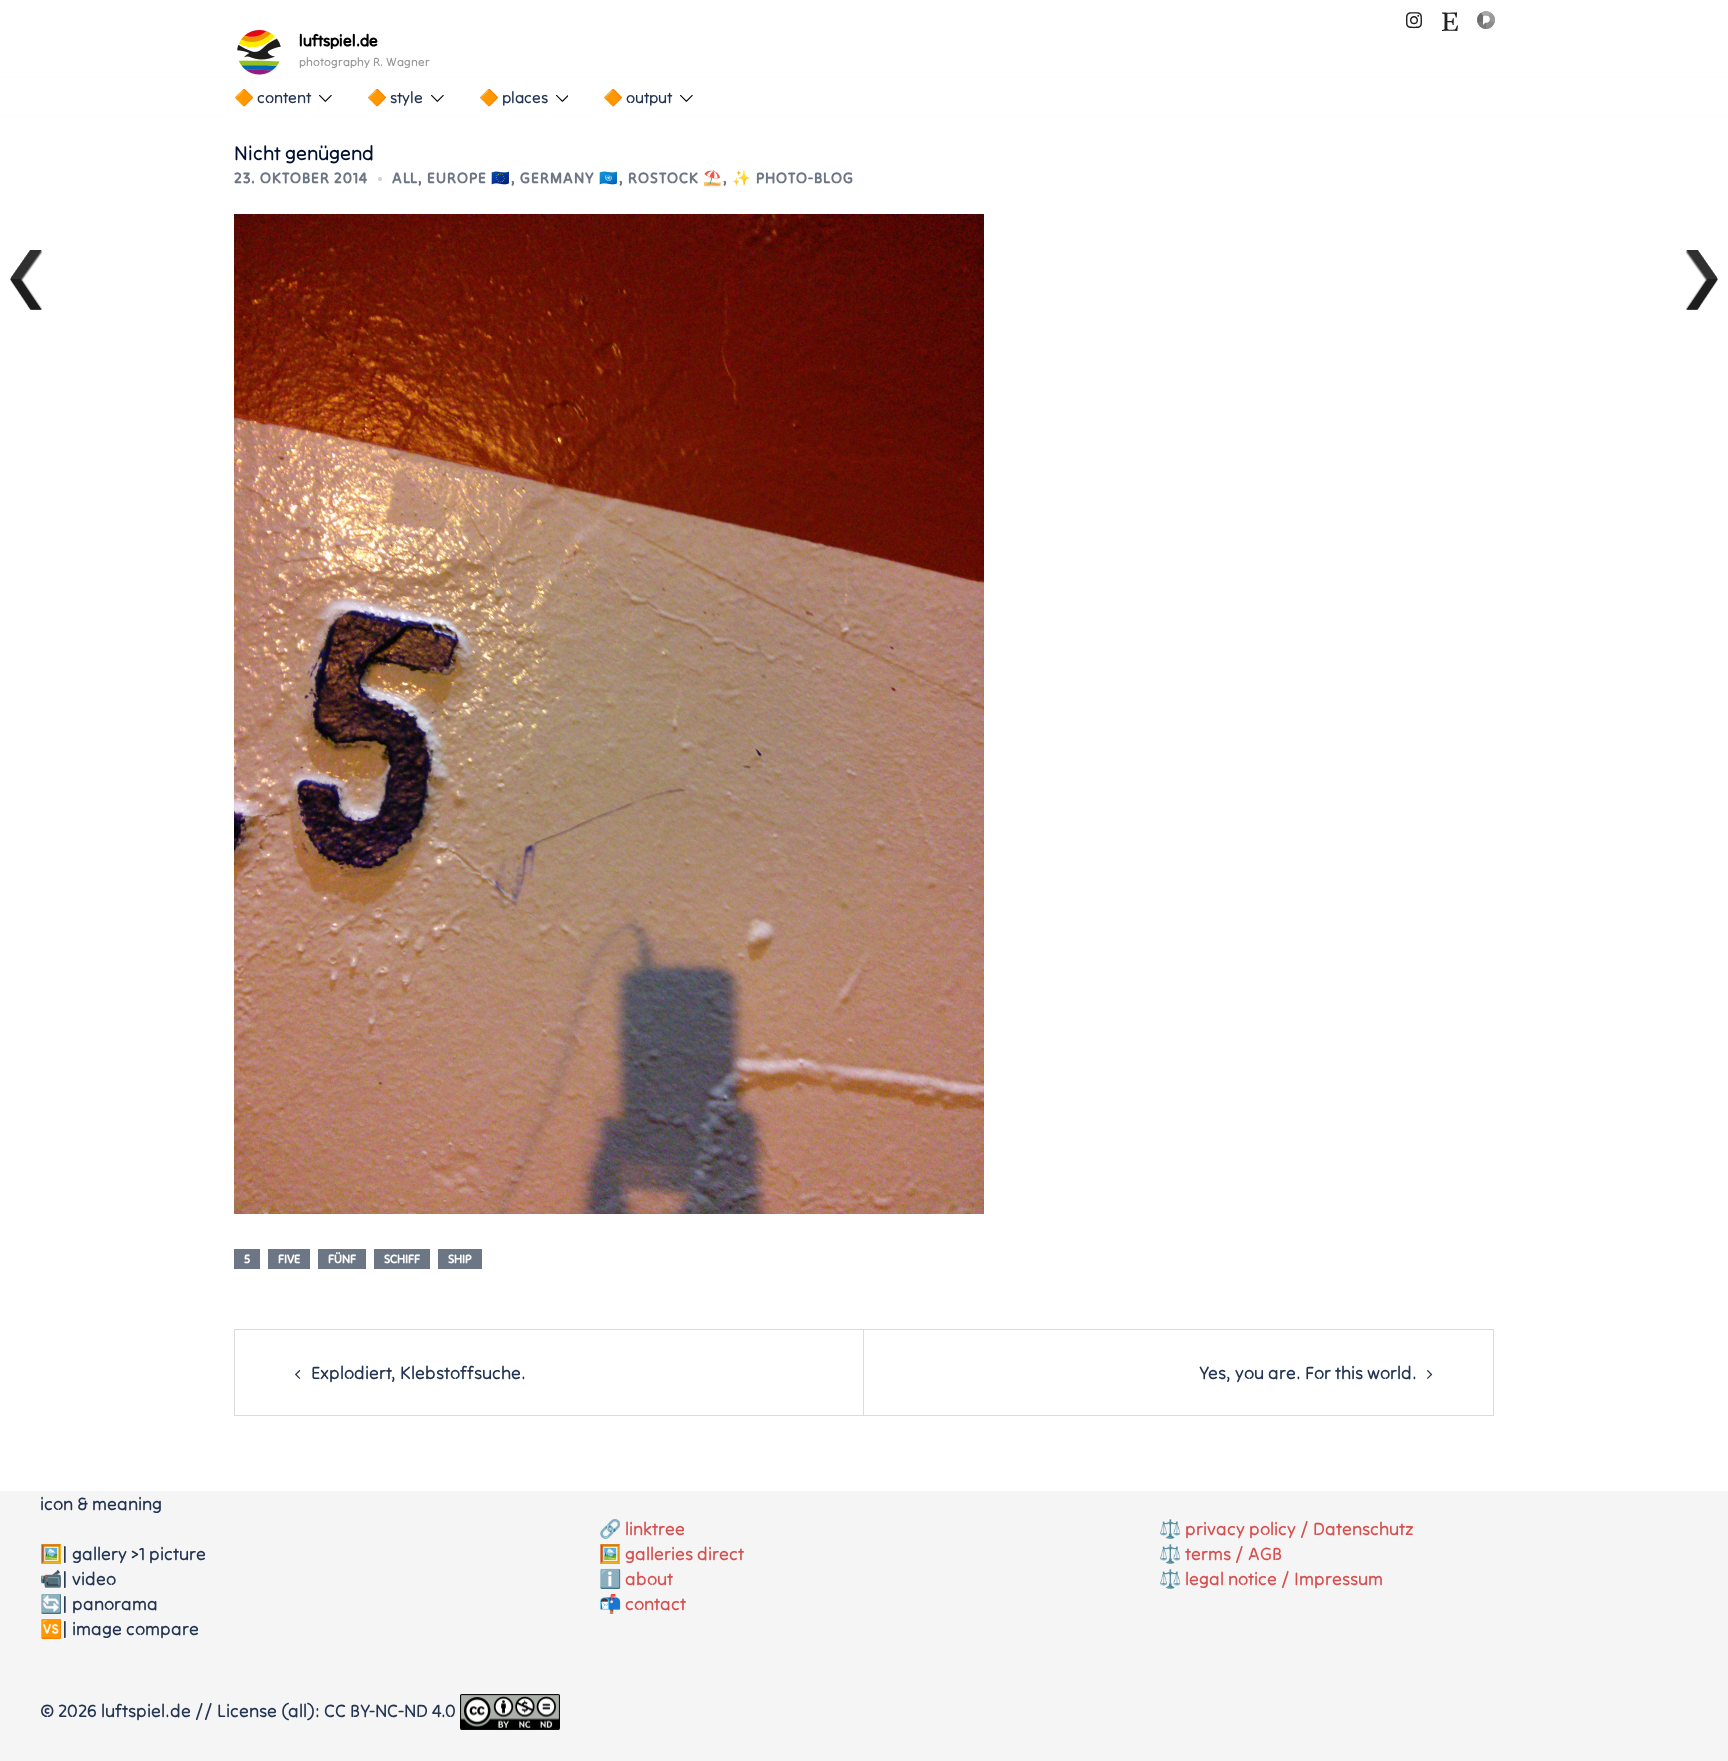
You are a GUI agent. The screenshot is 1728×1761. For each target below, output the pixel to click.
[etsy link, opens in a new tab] (1450, 17)
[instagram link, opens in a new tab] (1414, 17)
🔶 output (637, 97)
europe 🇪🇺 (469, 177)
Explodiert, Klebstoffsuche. (418, 1372)
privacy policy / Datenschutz (1299, 1528)
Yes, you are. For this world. (1308, 1372)
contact (655, 1603)
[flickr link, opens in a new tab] (1486, 17)
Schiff (402, 1258)
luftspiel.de (338, 40)
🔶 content (272, 97)
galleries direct (684, 1553)
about (649, 1578)
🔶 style (395, 97)
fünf (342, 1258)
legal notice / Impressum (1284, 1578)
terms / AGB (1233, 1553)
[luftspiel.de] (259, 52)
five (289, 1258)
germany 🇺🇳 (569, 177)
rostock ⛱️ (675, 177)
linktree (655, 1528)
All (405, 177)
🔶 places (513, 97)
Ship (460, 1258)
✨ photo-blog (793, 177)
